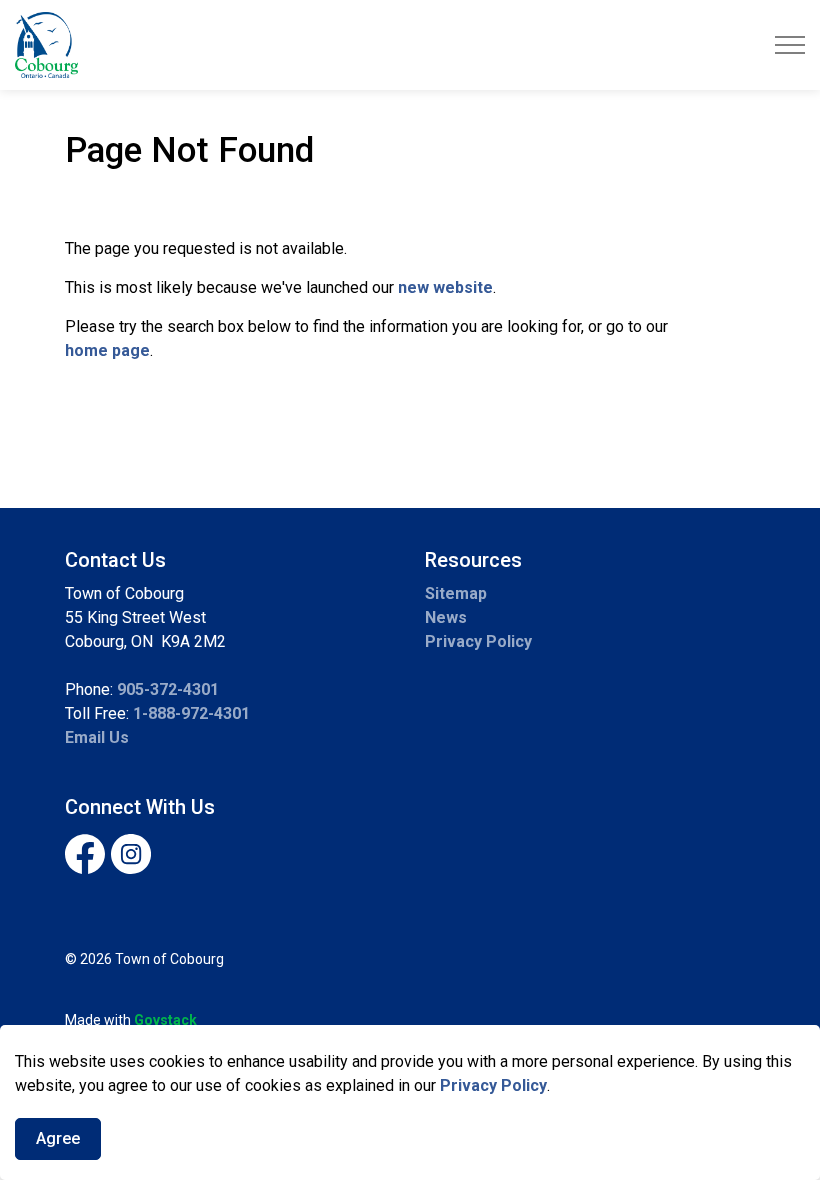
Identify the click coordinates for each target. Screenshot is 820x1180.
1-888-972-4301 (191, 713)
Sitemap (456, 593)
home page (107, 350)
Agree (58, 1138)
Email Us (97, 737)
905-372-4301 (168, 689)
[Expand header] (790, 45)
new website (445, 287)
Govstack (165, 1020)
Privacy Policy (493, 1085)
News (446, 617)
